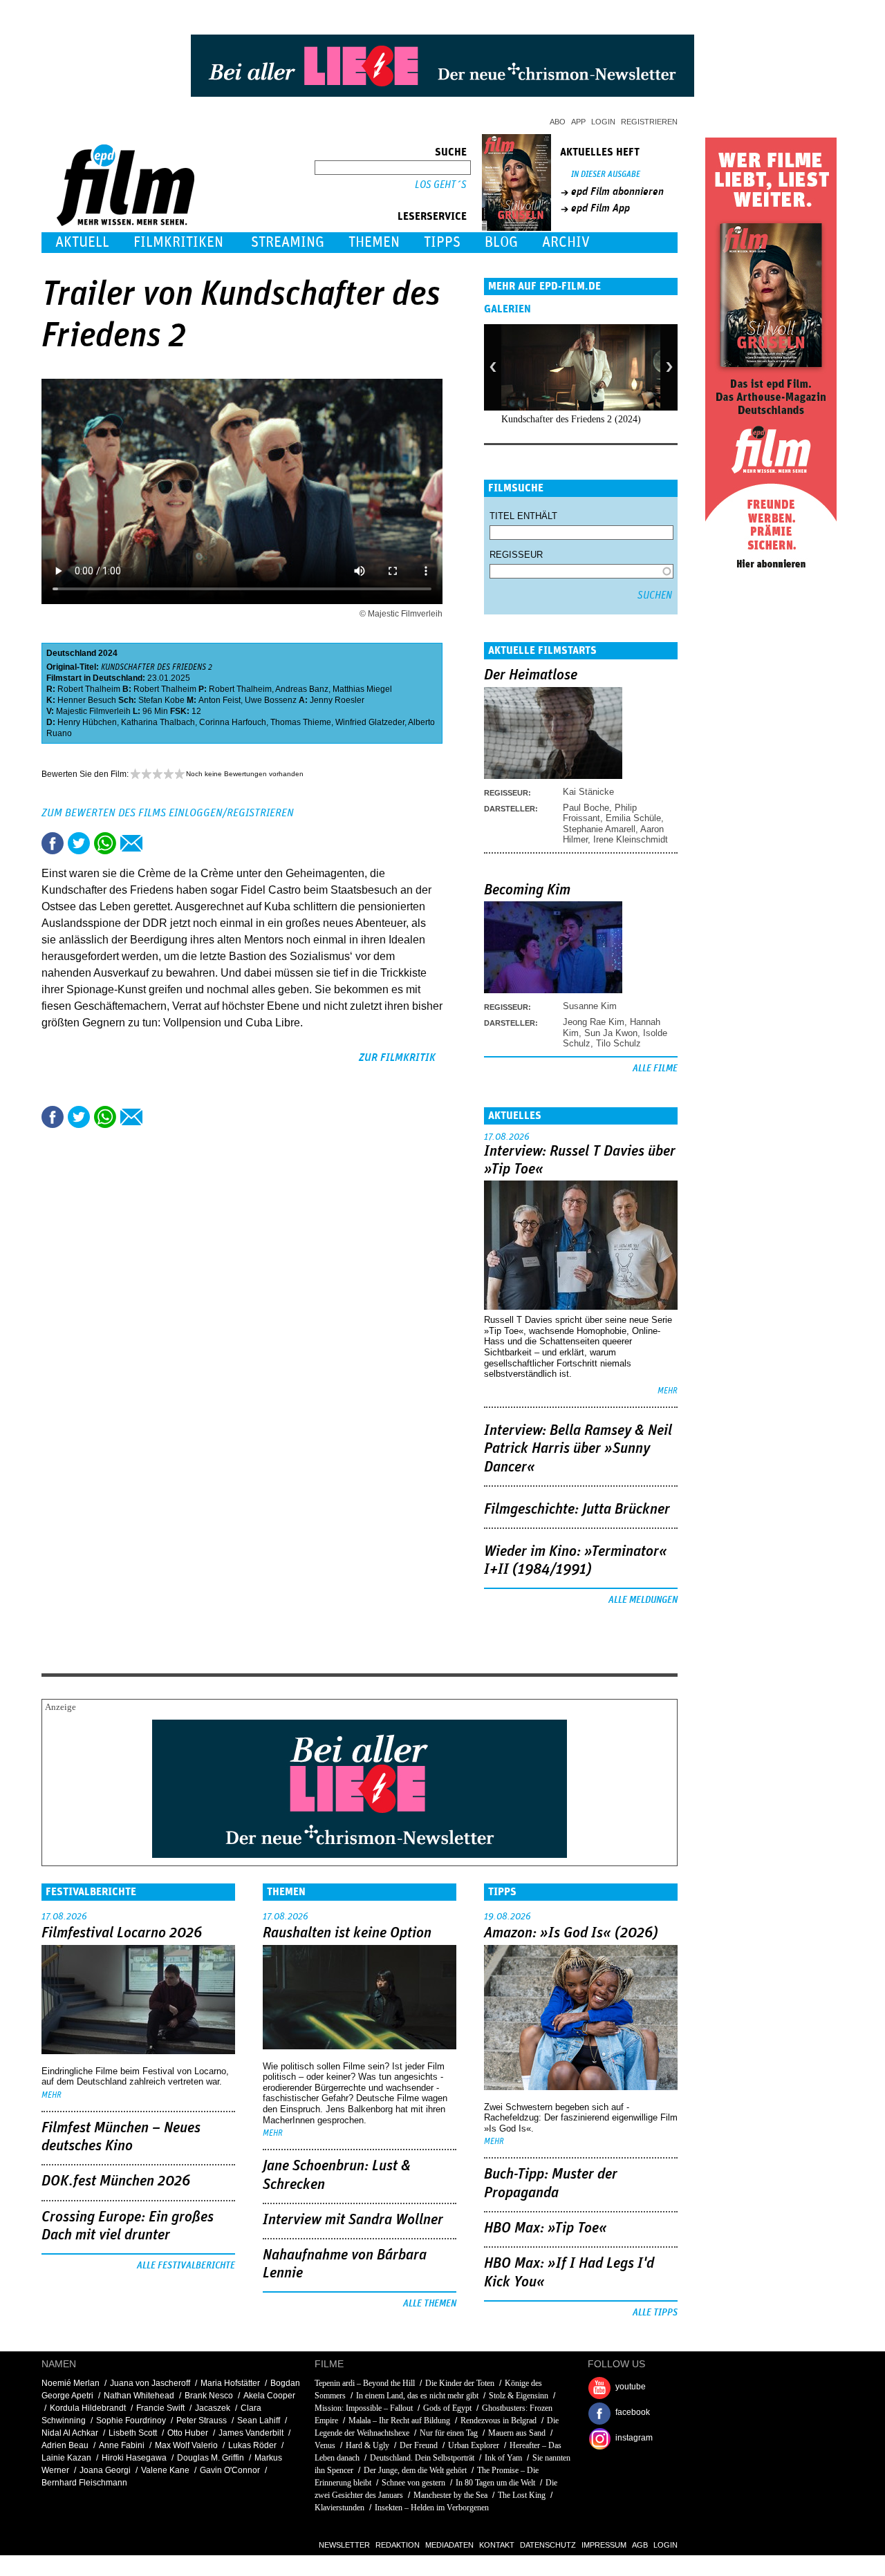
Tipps (442, 242)
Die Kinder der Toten (460, 2383)
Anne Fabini (122, 2445)
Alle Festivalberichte (186, 2266)
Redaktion (398, 2545)
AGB (640, 2545)
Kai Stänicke (588, 792)
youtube (631, 2387)
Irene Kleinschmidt (631, 839)
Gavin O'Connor (230, 2470)
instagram (634, 2438)
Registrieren (649, 122)
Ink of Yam (503, 2458)
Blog (501, 242)
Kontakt (497, 2545)
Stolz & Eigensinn (519, 2396)
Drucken (158, 843)
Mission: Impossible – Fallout (364, 2408)
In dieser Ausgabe (606, 175)
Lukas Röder (252, 2445)
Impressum (604, 2545)
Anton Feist (220, 700)
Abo (558, 122)
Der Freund (419, 2445)
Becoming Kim (527, 890)
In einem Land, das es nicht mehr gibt (417, 2396)
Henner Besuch (87, 700)
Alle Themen (430, 2304)
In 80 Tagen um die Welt (495, 2483)
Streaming (288, 242)
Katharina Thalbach (158, 722)
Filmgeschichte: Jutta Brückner (577, 1510)
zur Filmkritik (397, 1057)
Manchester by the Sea (450, 2495)
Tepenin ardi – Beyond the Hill (365, 2383)
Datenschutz (548, 2545)
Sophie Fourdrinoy (131, 2420)
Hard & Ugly (367, 2445)
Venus (325, 2445)
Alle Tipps (655, 2313)
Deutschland (71, 653)
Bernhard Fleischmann (84, 2483)
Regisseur (516, 555)
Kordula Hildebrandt (88, 2408)
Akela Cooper (269, 2396)
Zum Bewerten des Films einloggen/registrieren (168, 813)
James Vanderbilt (251, 2433)
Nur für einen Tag (449, 2433)
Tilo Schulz (618, 1043)
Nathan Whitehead (139, 2396)
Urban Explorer (474, 2445)
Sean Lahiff (259, 2420)
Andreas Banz (302, 689)
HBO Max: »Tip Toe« (546, 2228)
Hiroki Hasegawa (134, 2458)
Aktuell (82, 242)
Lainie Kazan (66, 2458)
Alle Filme (655, 1069)
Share (105, 843)
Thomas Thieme (301, 722)
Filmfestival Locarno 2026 (122, 1933)
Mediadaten (449, 2545)
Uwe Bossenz (271, 700)
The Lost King (522, 2495)
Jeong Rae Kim (594, 1022)
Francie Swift (160, 2408)
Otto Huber (188, 2433)
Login (603, 122)
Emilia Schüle (633, 818)
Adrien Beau (65, 2445)
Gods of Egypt (447, 2408)
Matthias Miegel (362, 689)
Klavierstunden (339, 2508)
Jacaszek (213, 2408)
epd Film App (600, 208)
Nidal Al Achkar (70, 2433)
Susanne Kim (590, 1006)
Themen (374, 242)
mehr (668, 1391)
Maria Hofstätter (230, 2383)
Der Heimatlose (531, 675)
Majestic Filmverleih (93, 711)
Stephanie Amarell (599, 829)
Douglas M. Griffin (211, 2458)
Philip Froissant (600, 813)
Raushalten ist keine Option (347, 1933)
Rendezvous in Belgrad (499, 2420)
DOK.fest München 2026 (116, 2181)
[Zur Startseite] (127, 223)
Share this (53, 843)
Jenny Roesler (337, 700)
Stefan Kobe (161, 700)
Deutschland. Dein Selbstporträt (422, 2458)
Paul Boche (586, 808)
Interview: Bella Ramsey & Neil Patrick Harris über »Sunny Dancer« (578, 1449)
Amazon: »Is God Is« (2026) (571, 1933)
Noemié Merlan (71, 2383)
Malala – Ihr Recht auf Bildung (399, 2420)
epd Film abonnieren (617, 191)
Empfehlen (131, 843)
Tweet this (79, 843)
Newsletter (344, 2545)
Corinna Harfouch (233, 722)
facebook (633, 2412)
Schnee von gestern (413, 2483)
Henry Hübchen (87, 722)
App (578, 122)
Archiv (566, 242)
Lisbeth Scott (133, 2433)
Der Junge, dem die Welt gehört (415, 2470)
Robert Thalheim (89, 689)
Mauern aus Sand (517, 2433)
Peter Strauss (202, 2420)
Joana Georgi (105, 2470)
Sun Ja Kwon (611, 1033)
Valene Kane (165, 2470)
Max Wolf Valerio (186, 2445)
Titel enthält (523, 516)
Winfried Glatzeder (370, 722)
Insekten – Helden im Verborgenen (432, 2508)
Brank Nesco (209, 2396)
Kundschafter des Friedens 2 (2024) (571, 419)
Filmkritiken (178, 242)
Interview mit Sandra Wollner (353, 2220)
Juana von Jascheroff (150, 2383)
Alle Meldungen (643, 1600)
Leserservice (432, 216)
